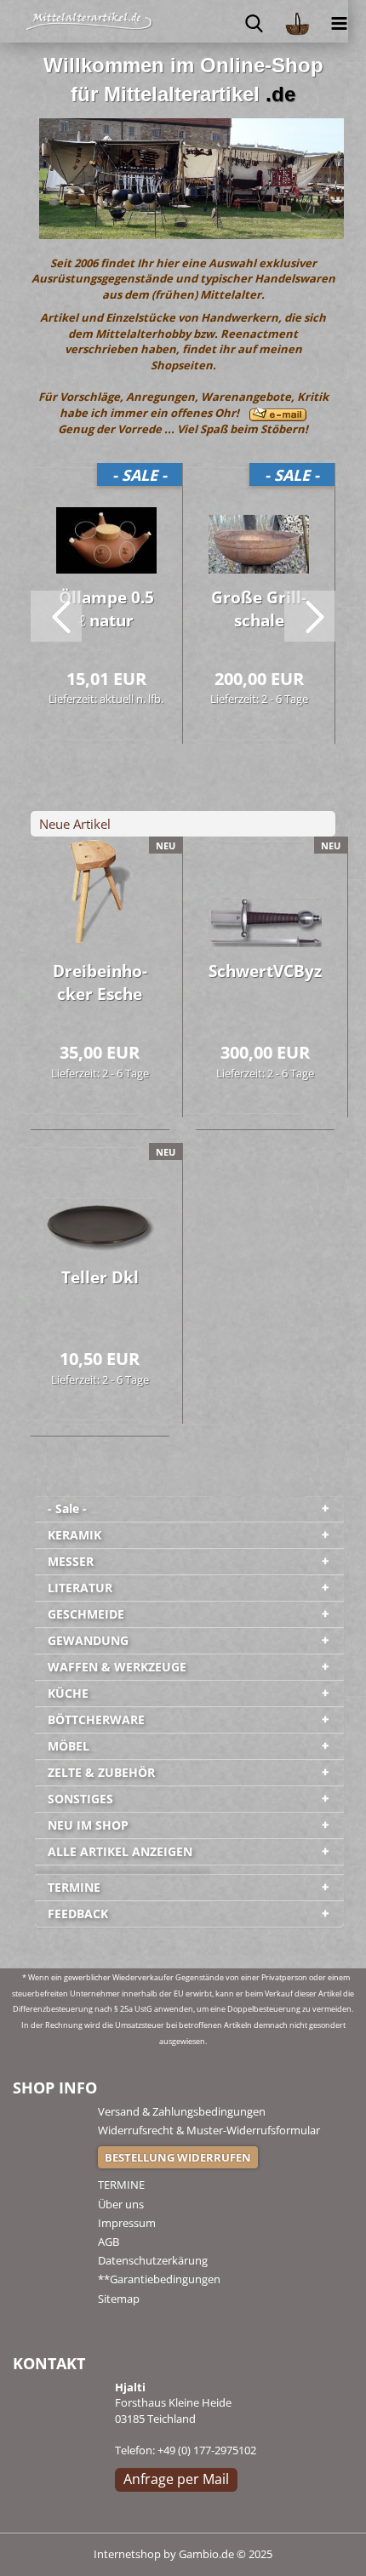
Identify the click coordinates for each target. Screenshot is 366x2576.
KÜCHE (68, 1693)
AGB (109, 2242)
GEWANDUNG (88, 1640)
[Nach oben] (319, 2550)
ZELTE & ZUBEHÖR (101, 1772)
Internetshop (127, 2554)
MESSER (71, 1561)
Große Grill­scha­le (259, 609)
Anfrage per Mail (176, 2479)
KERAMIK (74, 1535)
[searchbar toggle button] (254, 21)
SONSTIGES (80, 1799)
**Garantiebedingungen (159, 2279)
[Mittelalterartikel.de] (47, 21)
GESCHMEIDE (86, 1614)
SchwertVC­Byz (265, 971)
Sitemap (119, 2299)
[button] (56, 616)
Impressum (127, 2223)
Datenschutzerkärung (153, 2260)
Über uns (121, 2204)
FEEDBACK (78, 1913)
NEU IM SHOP (88, 1825)
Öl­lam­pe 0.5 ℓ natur (106, 609)
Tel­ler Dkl (100, 1277)
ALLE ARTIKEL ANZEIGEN (120, 1851)
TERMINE (74, 1887)
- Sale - (67, 1508)
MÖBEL (69, 1746)
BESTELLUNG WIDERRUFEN (178, 2157)
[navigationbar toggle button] (340, 21)
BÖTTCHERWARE (96, 1719)
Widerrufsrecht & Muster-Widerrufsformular (209, 2130)
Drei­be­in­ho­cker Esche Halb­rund (100, 985)
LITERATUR (80, 1588)
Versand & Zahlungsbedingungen (182, 2111)
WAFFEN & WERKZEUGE (117, 1667)
